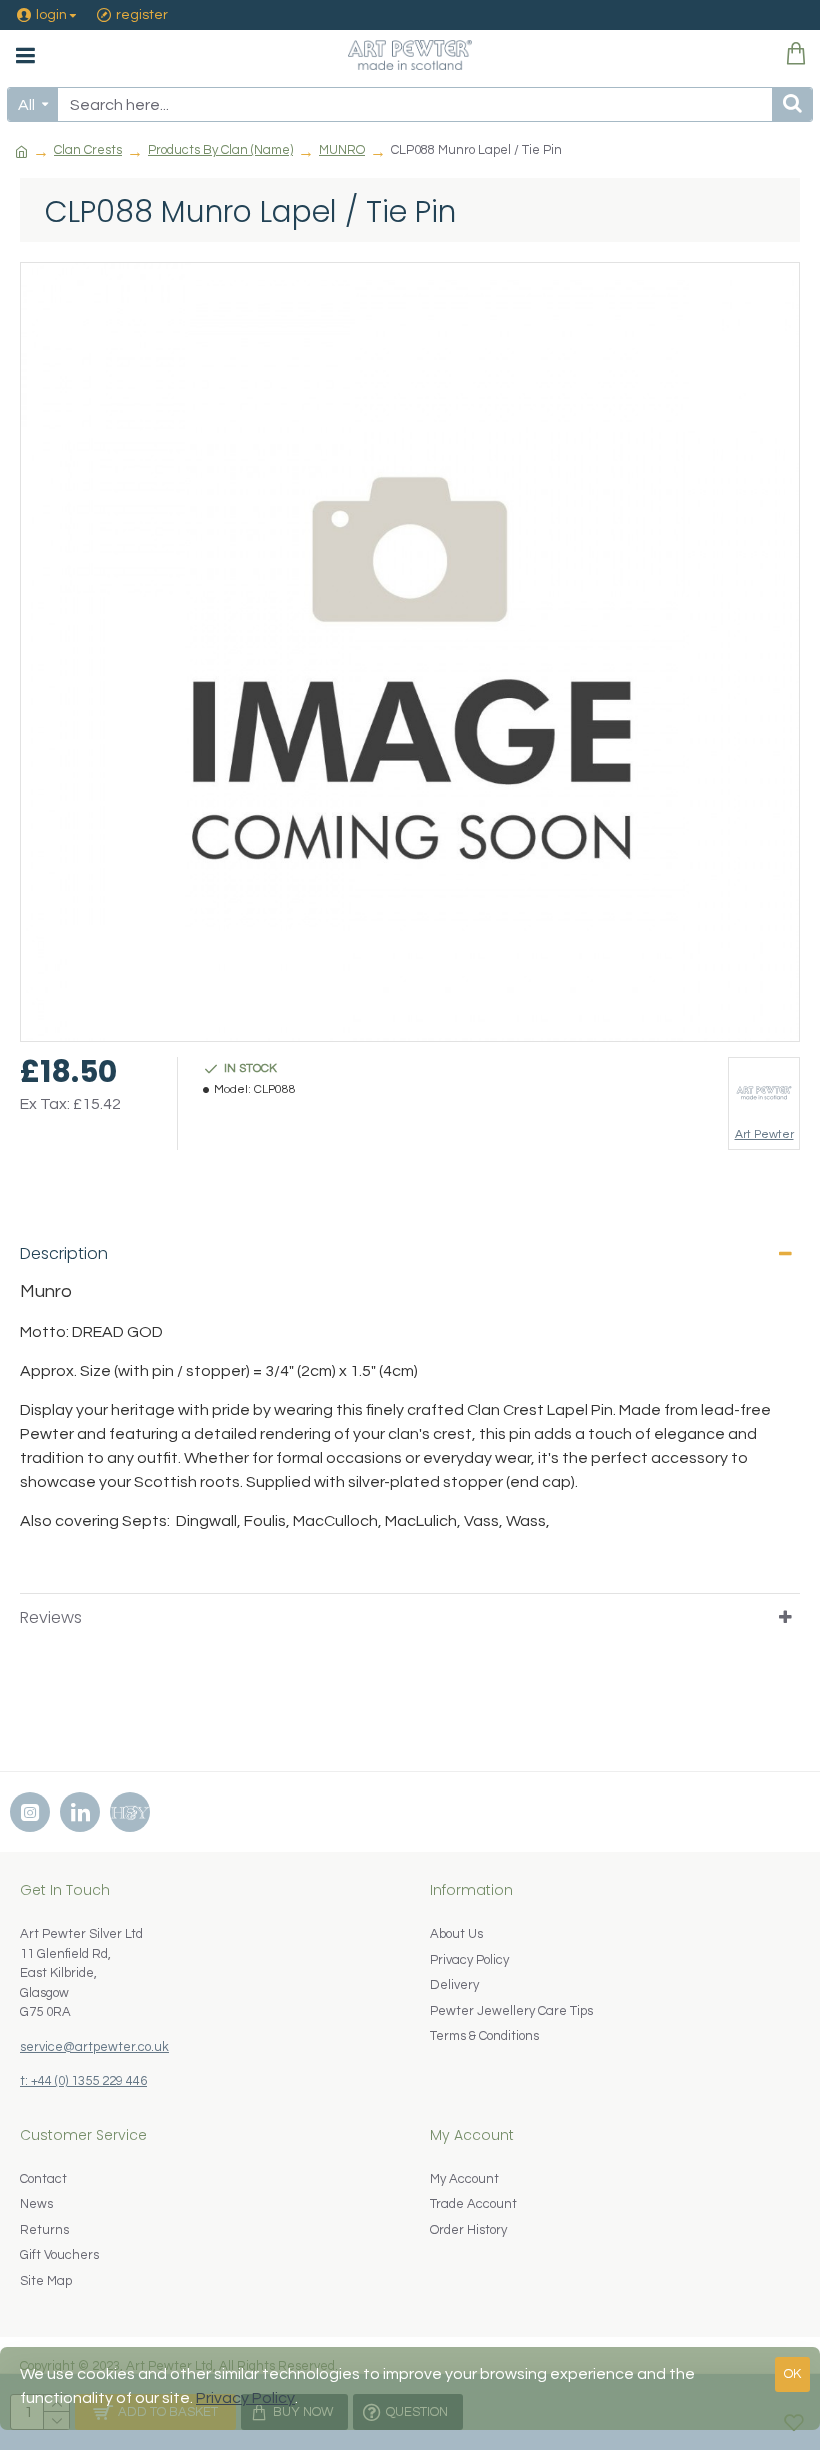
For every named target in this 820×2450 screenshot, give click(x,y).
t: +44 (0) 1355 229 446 (83, 2081)
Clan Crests (88, 150)
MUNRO (342, 150)
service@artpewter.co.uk (94, 2047)
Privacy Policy (245, 2398)
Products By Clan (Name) (220, 150)
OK (792, 2374)
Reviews (51, 1617)
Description (64, 1253)
